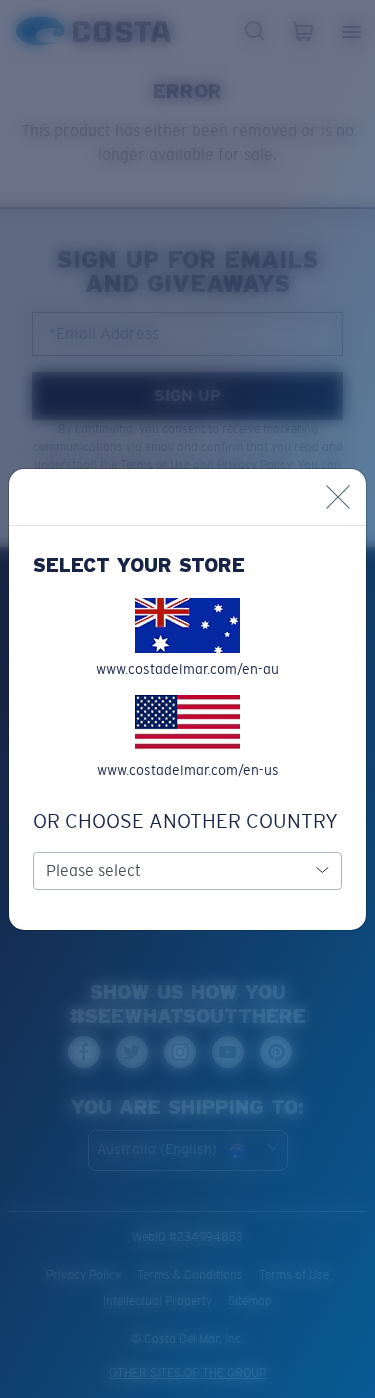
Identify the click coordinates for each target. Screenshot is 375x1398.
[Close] (338, 497)
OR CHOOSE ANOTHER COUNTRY (185, 821)
